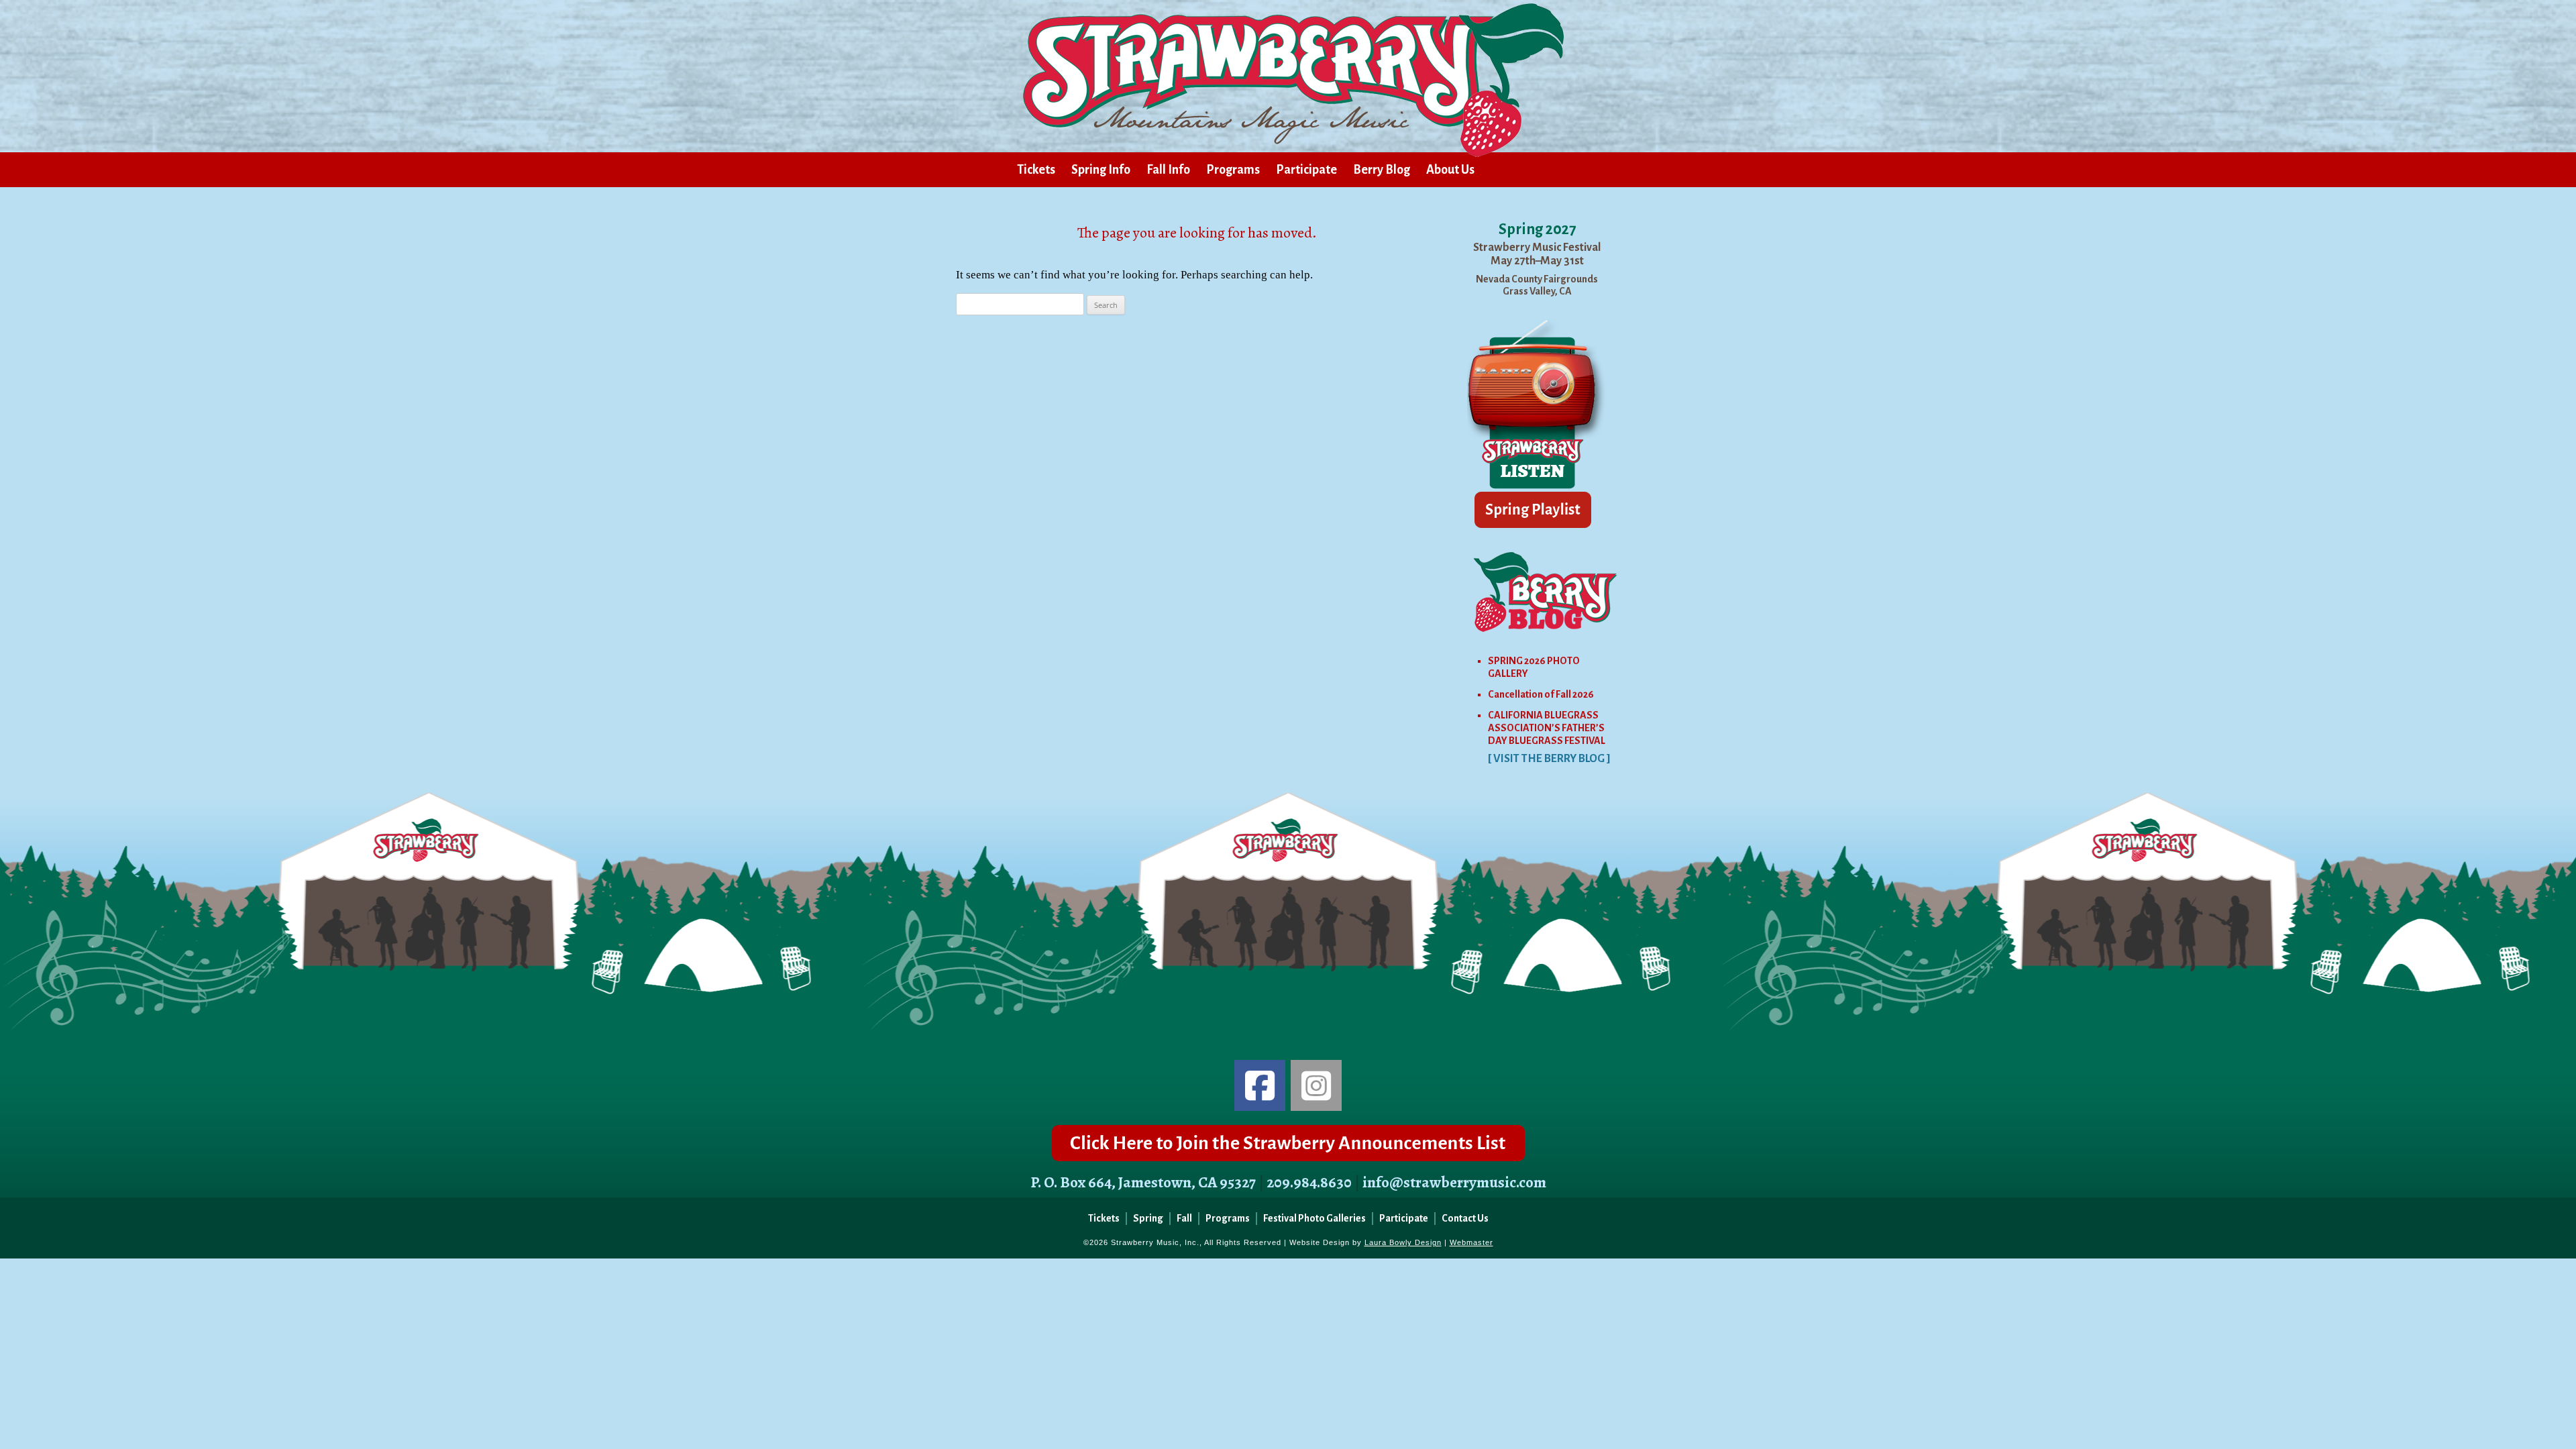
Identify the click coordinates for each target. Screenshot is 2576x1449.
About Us (1450, 170)
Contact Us (1465, 1218)
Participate (1306, 170)
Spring (1148, 1218)
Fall (1184, 1218)
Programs (1233, 170)
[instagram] (1316, 1085)
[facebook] (1260, 1085)
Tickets (1036, 170)
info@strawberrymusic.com (1454, 1182)
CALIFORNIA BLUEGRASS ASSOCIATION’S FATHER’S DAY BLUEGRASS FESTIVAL (1547, 728)
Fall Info (1168, 170)
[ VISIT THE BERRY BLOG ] (1549, 759)
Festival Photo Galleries (1314, 1218)
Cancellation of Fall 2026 (1541, 694)
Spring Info (1101, 170)
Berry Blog (1382, 170)
